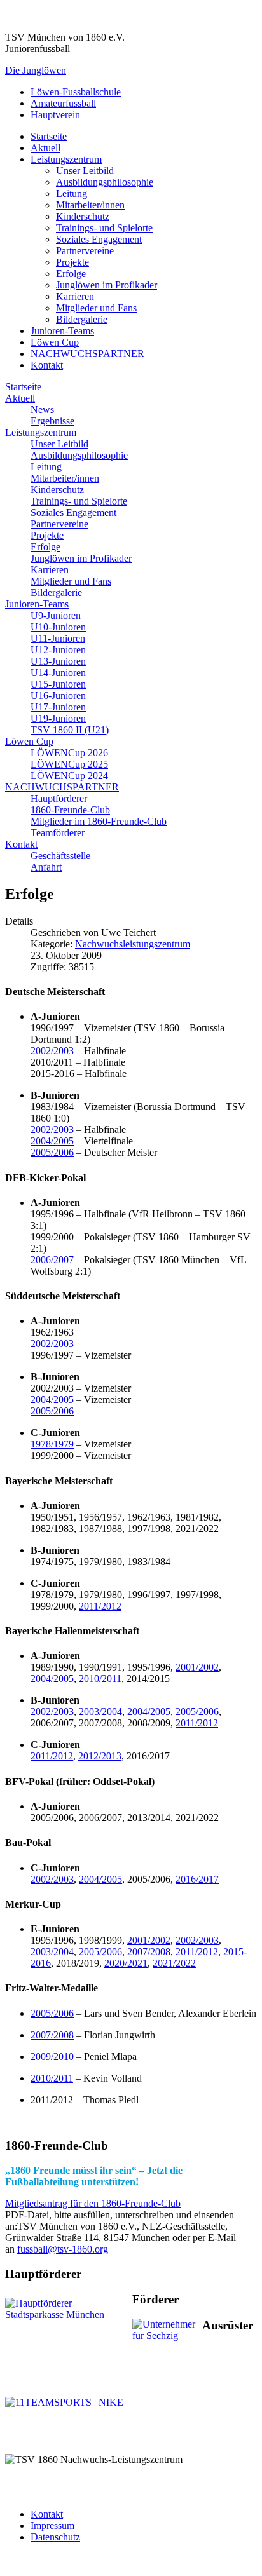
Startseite (49, 136)
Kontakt (47, 365)
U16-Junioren (58, 695)
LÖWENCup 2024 (69, 776)
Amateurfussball (63, 103)
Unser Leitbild (85, 171)
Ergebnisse (52, 421)
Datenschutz (55, 2537)
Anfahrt (46, 867)
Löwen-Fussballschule (76, 92)
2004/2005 (52, 1141)
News (42, 410)
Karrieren (75, 296)
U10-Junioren (58, 627)
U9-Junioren (56, 615)
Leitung (72, 193)
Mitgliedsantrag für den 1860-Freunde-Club (93, 2203)
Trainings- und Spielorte (104, 228)
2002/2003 (52, 1051)
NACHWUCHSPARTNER (87, 354)
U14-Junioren (58, 673)
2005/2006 (52, 1152)
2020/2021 (126, 1963)
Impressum (52, 2525)
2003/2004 (100, 1712)
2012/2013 (100, 1756)
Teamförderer (58, 833)
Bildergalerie (82, 319)
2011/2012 (100, 1606)
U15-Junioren (58, 684)
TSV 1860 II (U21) (70, 730)
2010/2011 (100, 1678)
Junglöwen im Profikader (107, 285)
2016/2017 (197, 1879)
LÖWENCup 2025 (69, 764)
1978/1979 (52, 1444)
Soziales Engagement (99, 239)
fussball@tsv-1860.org (63, 2249)
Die (36, 70)
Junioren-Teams (62, 331)
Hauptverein (55, 115)
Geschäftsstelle (60, 856)
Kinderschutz (83, 216)
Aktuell (45, 148)
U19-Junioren (58, 718)
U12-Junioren (58, 650)
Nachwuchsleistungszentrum (133, 944)
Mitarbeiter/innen (90, 205)
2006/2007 (52, 1260)
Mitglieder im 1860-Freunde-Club (99, 821)
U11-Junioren (58, 638)
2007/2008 (149, 1952)
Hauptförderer (59, 798)
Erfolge (71, 274)
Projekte (72, 262)
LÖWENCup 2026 (69, 753)
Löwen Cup (55, 342)
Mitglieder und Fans (96, 308)
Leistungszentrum (66, 159)
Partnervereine (85, 251)
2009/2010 (52, 2057)
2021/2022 (174, 1963)
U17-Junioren (58, 707)
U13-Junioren (58, 661)
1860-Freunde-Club (70, 810)
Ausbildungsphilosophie (105, 182)
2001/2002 (197, 1667)
